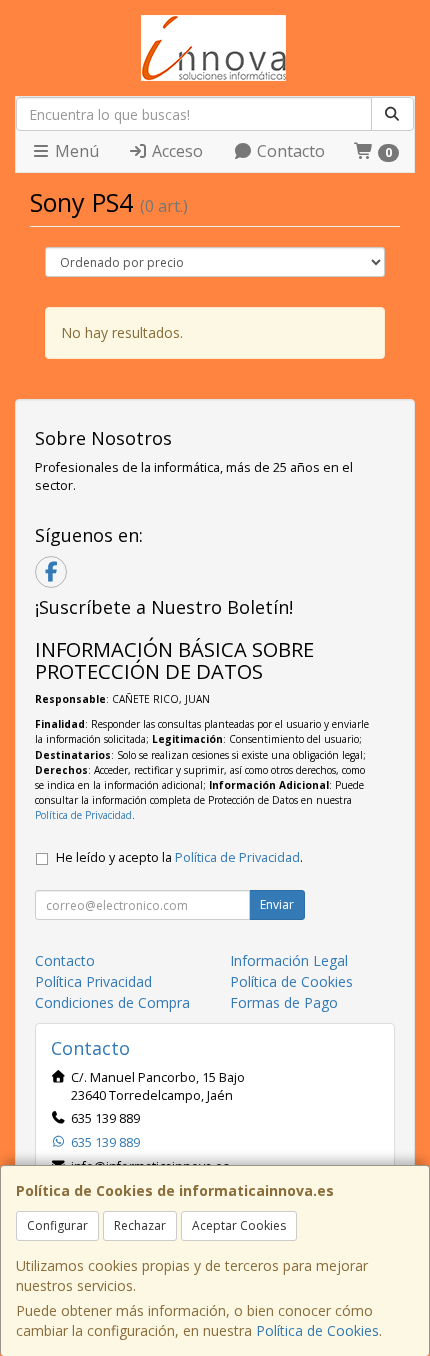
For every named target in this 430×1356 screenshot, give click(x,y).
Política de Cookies (317, 1330)
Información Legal (289, 960)
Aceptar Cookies (239, 1225)
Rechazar (140, 1225)
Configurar (57, 1225)
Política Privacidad (93, 981)
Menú (75, 151)
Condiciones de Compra (112, 1002)
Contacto (289, 151)
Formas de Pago (284, 1002)
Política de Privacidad (83, 815)
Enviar (277, 904)
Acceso (175, 151)
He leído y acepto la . (179, 857)
